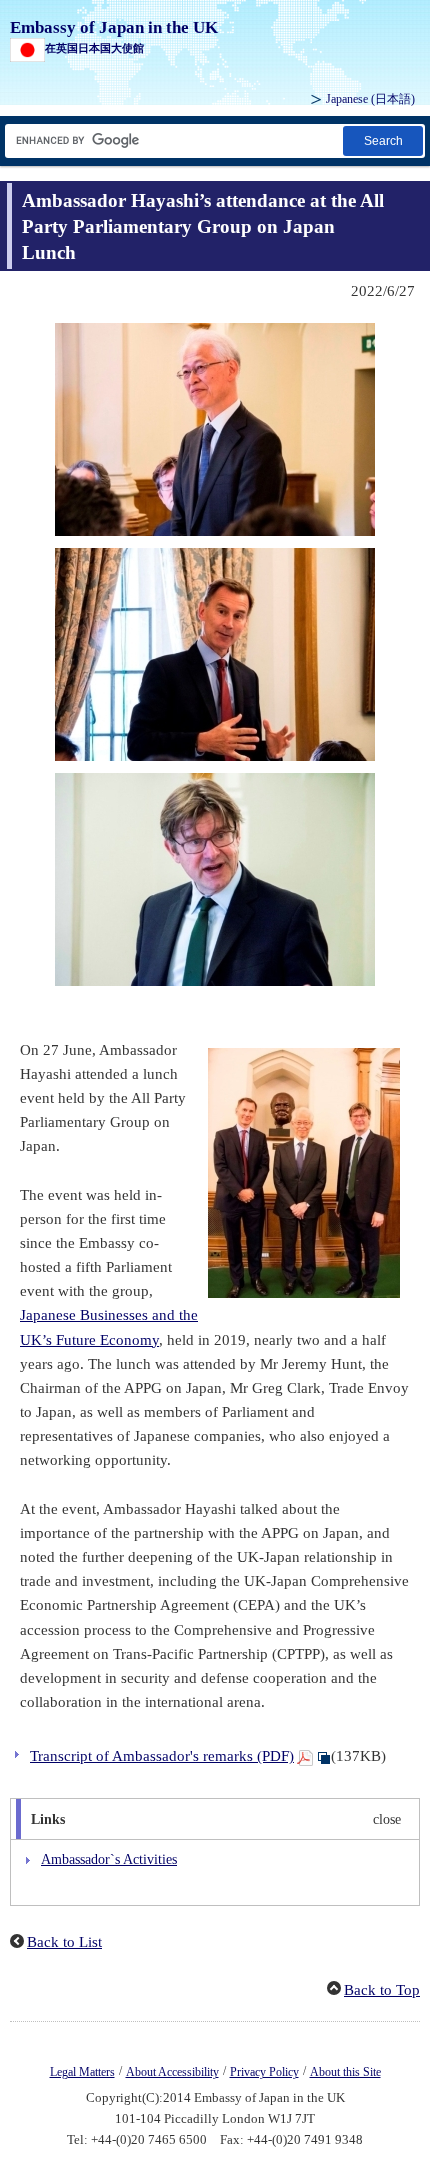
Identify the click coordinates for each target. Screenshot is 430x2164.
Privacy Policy (264, 2072)
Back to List (64, 1942)
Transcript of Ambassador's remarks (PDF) (162, 1756)
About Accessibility (172, 2072)
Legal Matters (82, 2072)
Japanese (370, 99)
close (387, 1819)
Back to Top (382, 1990)
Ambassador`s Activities (109, 1859)
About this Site (345, 2072)
